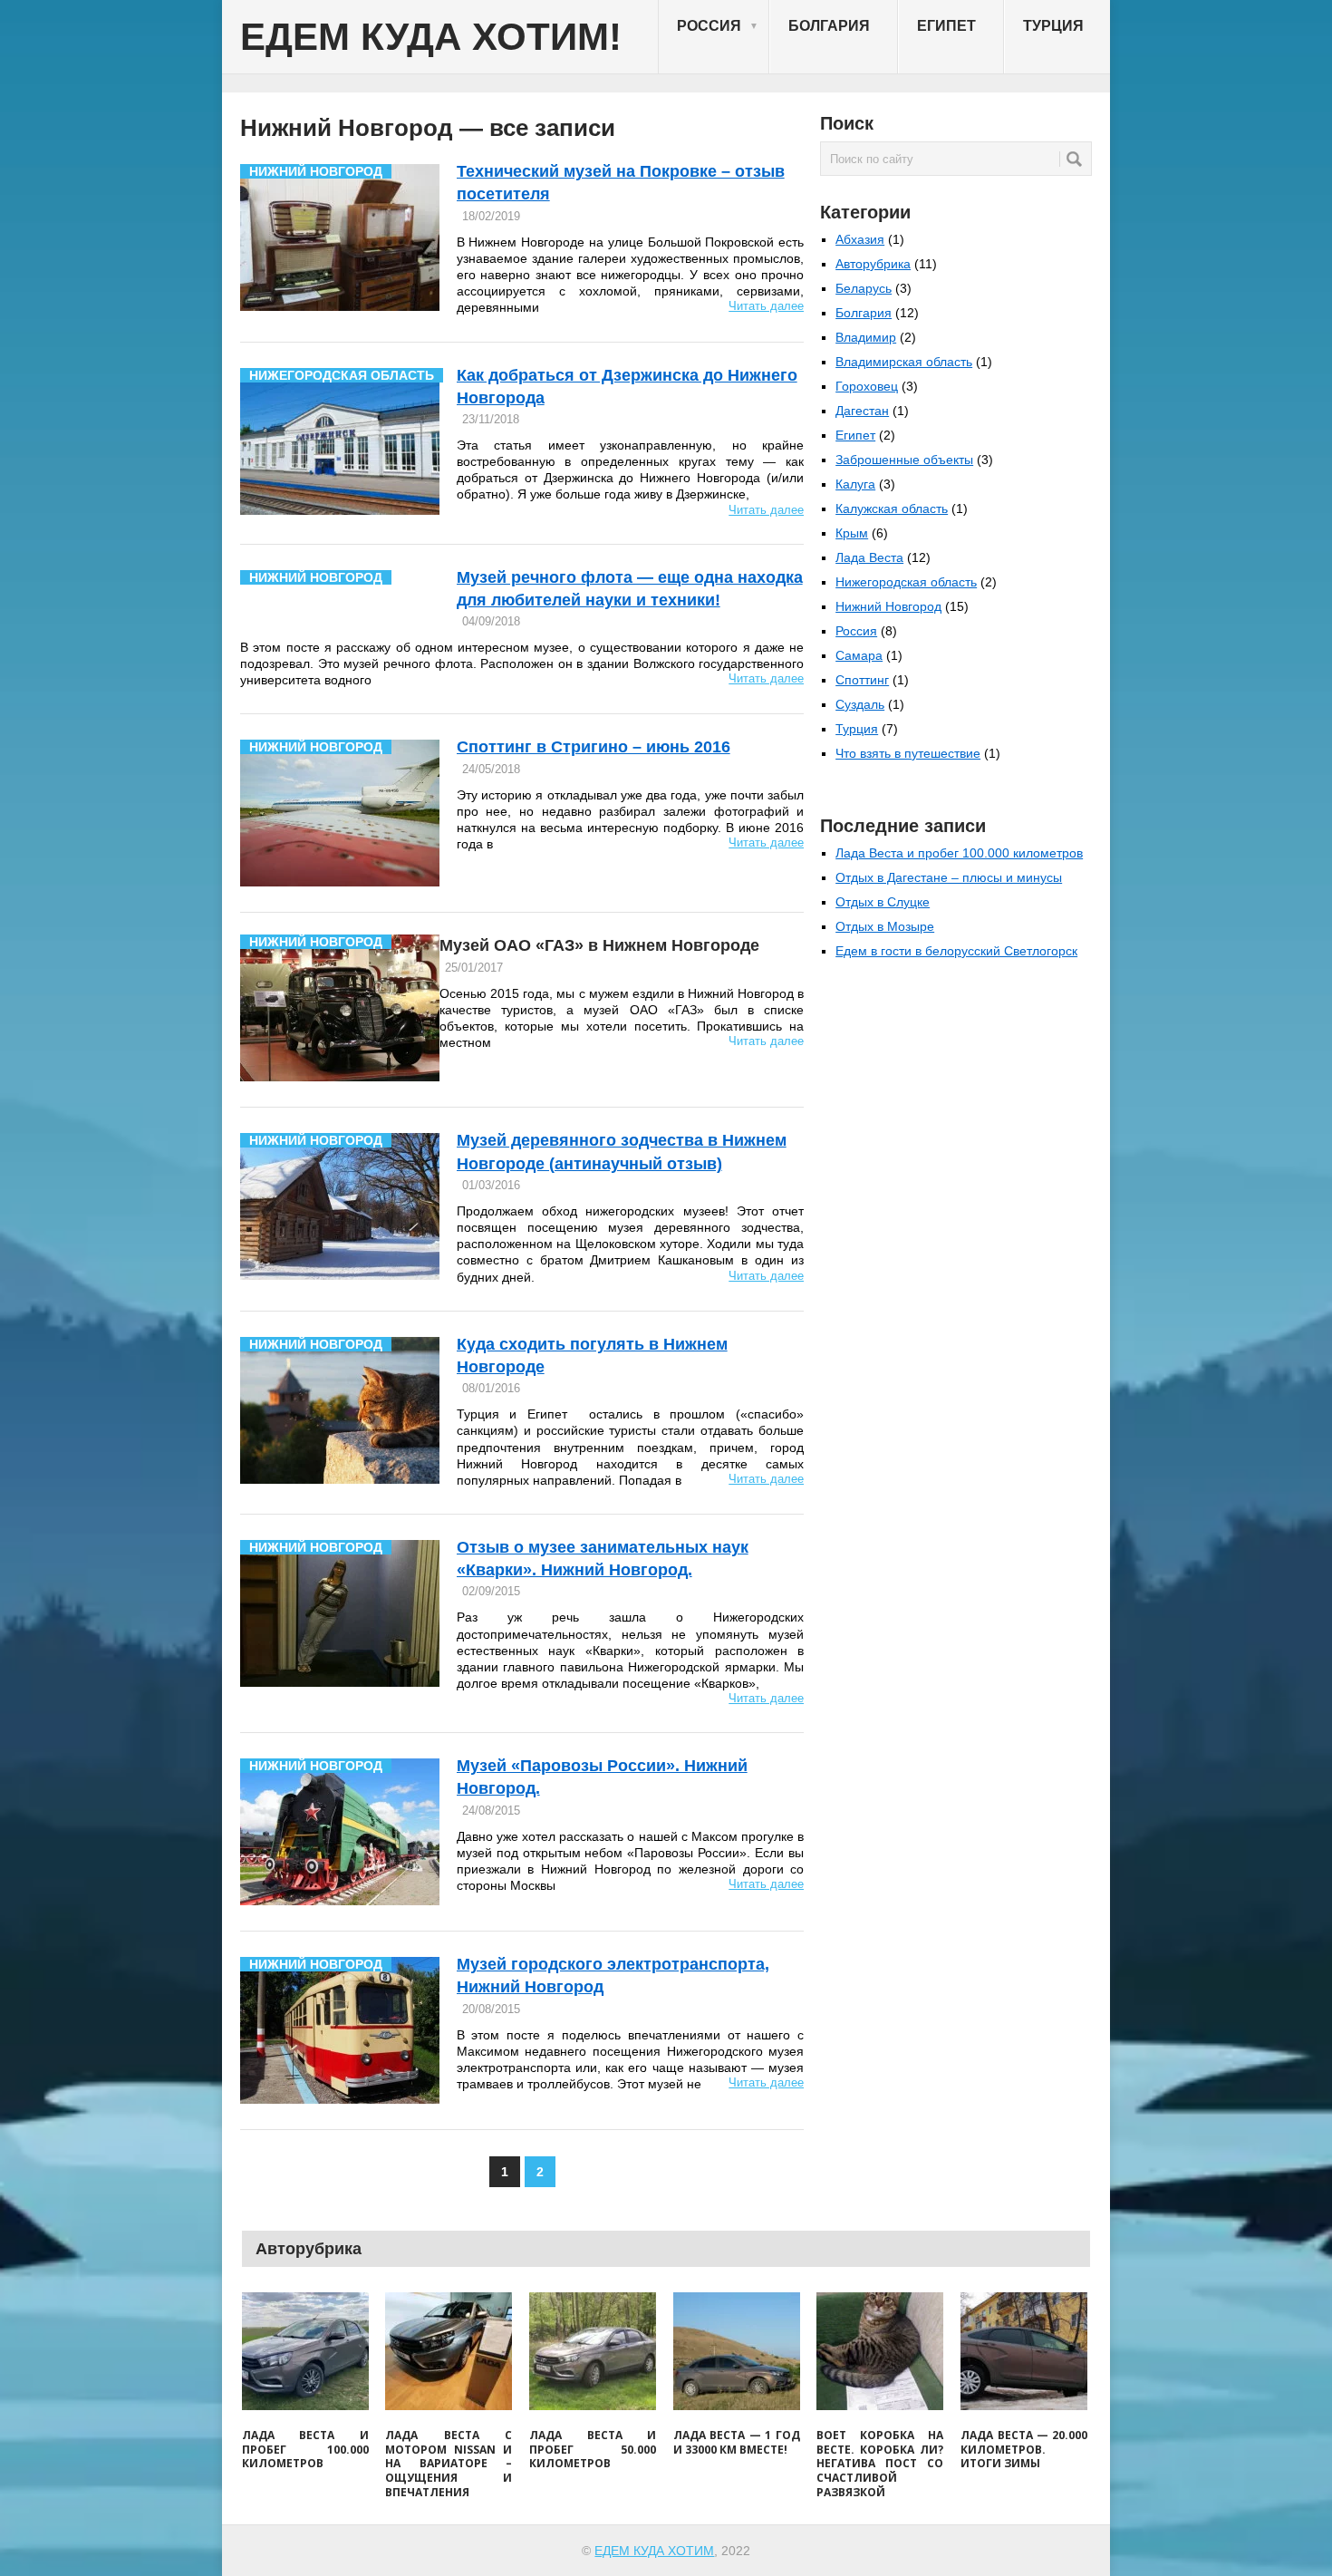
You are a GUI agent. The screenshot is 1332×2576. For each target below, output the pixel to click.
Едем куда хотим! (431, 37)
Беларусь (864, 288)
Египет (946, 26)
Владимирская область (904, 362)
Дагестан (862, 411)
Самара (859, 655)
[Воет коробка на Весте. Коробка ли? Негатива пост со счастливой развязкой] (880, 2351)
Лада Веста (869, 557)
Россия (718, 26)
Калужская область (892, 508)
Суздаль (860, 704)
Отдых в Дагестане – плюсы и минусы (949, 877)
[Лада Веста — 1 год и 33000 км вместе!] (737, 2351)
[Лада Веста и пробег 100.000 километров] (305, 2351)
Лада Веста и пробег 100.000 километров (959, 853)
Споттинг (862, 680)
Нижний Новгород (888, 606)
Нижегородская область (906, 582)
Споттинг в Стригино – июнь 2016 (594, 747)
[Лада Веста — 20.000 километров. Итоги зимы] (1024, 2351)
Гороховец (867, 386)
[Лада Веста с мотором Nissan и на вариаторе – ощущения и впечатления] (449, 2351)
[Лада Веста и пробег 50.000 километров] (593, 2351)
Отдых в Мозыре (885, 926)
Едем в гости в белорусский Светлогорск (956, 951)
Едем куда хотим (654, 2551)
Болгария (829, 26)
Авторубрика (873, 264)
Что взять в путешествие (908, 753)
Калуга (855, 484)
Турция (1053, 26)
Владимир (866, 337)
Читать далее (766, 306)
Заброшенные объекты (904, 460)
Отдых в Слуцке (883, 902)
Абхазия (860, 239)
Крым (852, 533)
